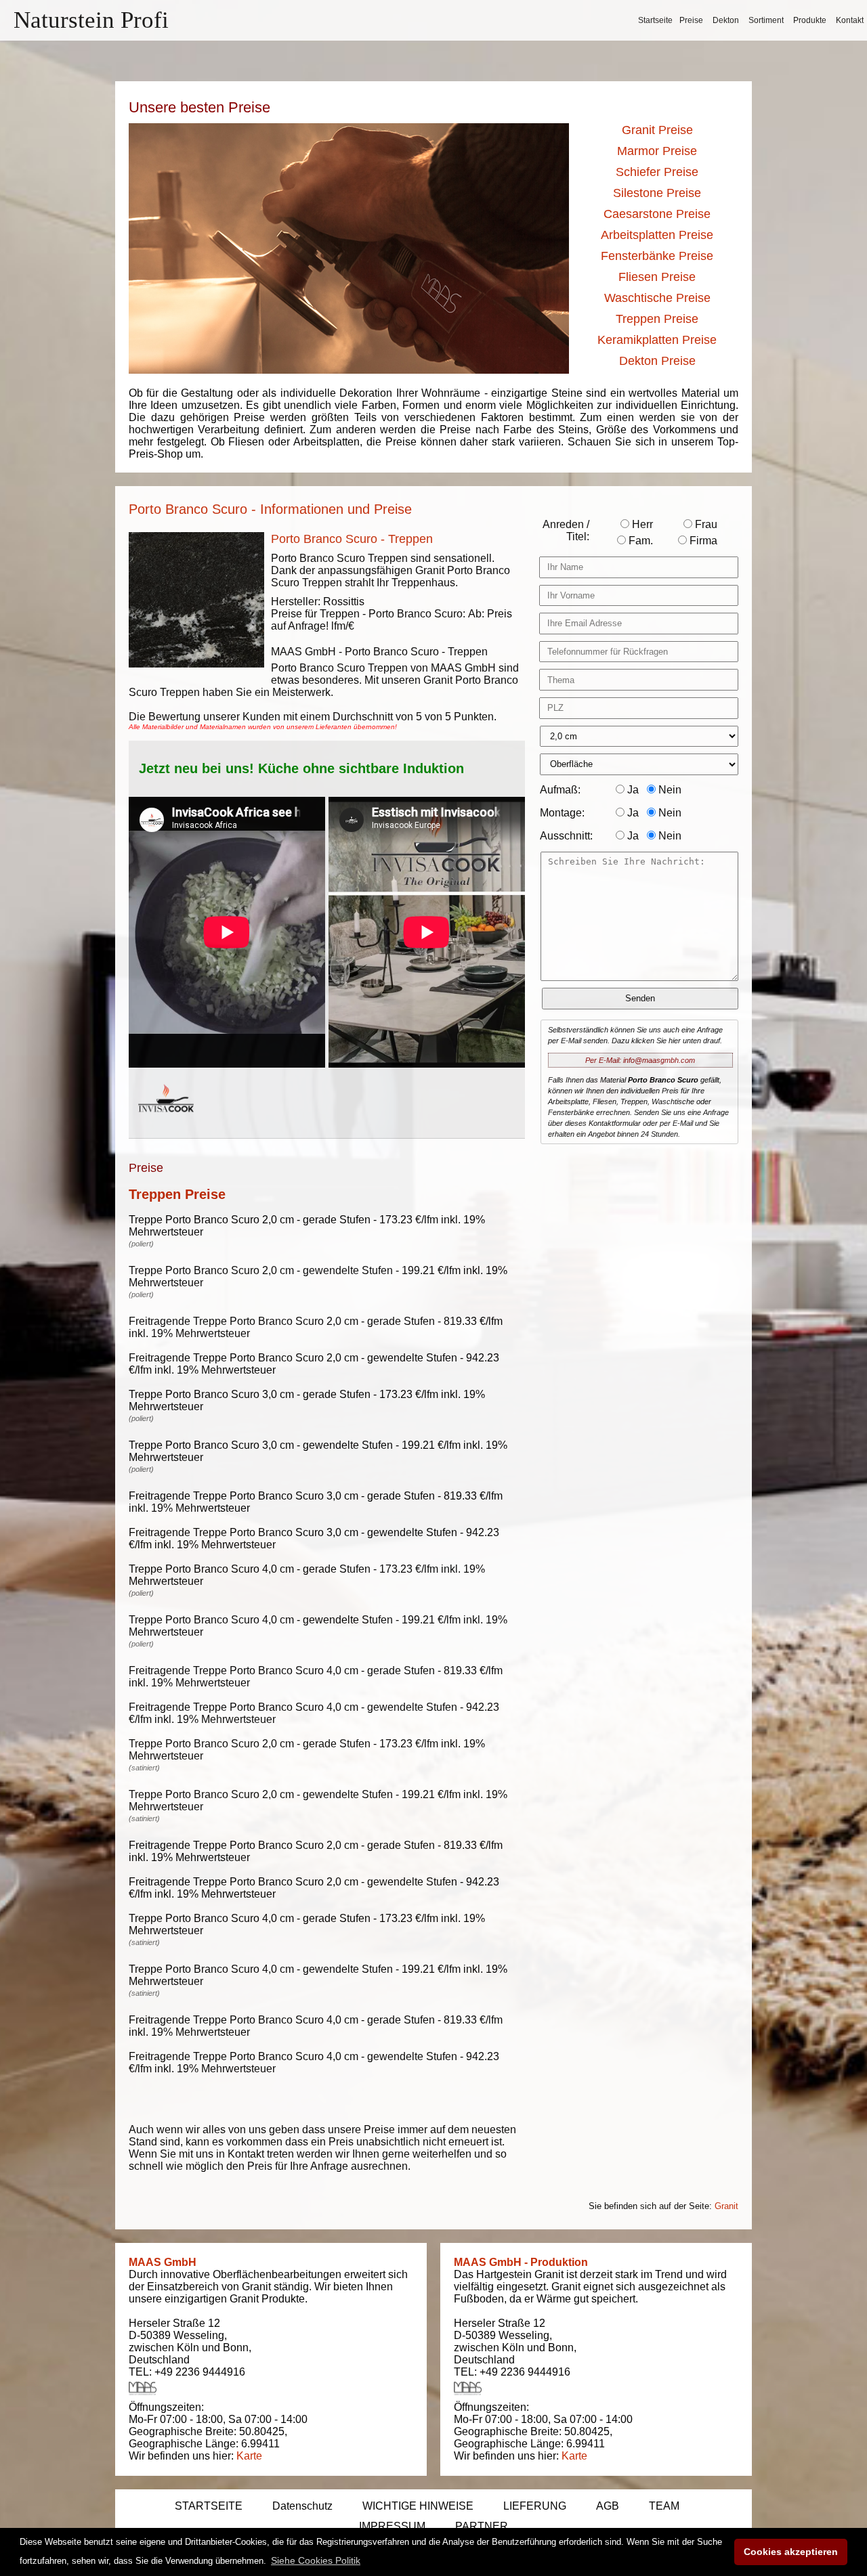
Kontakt (850, 20)
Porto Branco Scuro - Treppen (352, 539)
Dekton (726, 20)
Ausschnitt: (566, 836)
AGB (608, 2506)
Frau (705, 524)
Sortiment (766, 20)
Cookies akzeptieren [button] (791, 2552)
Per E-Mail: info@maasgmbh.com (640, 1060)
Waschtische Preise (657, 298)
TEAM (664, 2506)
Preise (691, 20)
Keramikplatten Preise (657, 340)
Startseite (655, 20)
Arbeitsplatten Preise (657, 235)
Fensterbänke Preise (657, 256)
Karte (249, 2456)
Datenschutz (302, 2506)
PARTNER (482, 2526)
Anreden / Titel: (566, 530)
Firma (702, 541)
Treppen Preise (657, 319)
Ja (632, 790)
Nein (669, 790)
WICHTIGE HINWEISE (418, 2506)
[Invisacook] (166, 1125)
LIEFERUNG (535, 2506)
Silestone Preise (657, 193)
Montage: (562, 813)
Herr (641, 524)
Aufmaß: (560, 790)
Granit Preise (657, 130)
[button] (316, 2560)
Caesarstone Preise (657, 214)
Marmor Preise (657, 151)
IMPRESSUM (392, 2526)
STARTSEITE (209, 2506)
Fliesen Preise (657, 277)
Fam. (639, 541)
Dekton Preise (657, 361)
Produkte (810, 20)
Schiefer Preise (657, 172)
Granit (726, 2206)
